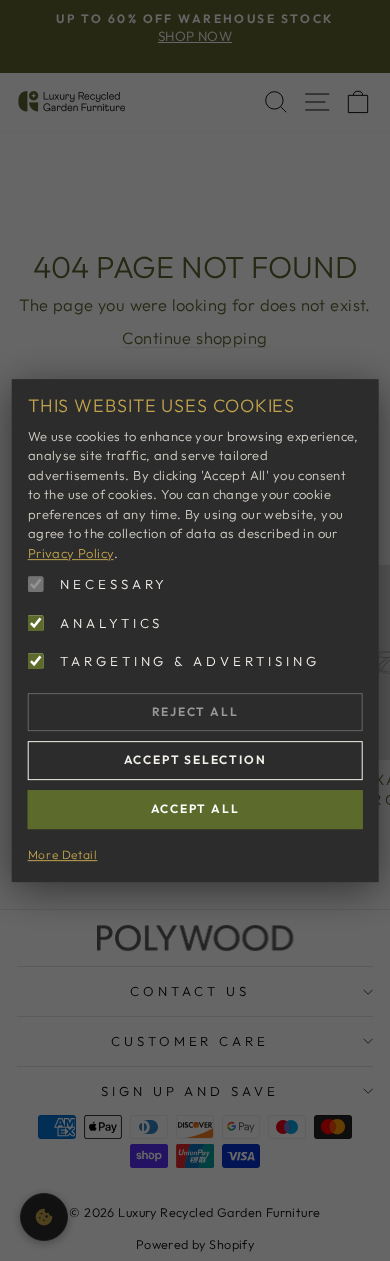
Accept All (195, 808)
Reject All (195, 711)
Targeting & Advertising (190, 661)
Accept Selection (195, 760)
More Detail (63, 854)
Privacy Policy (71, 553)
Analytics (112, 623)
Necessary (114, 584)
